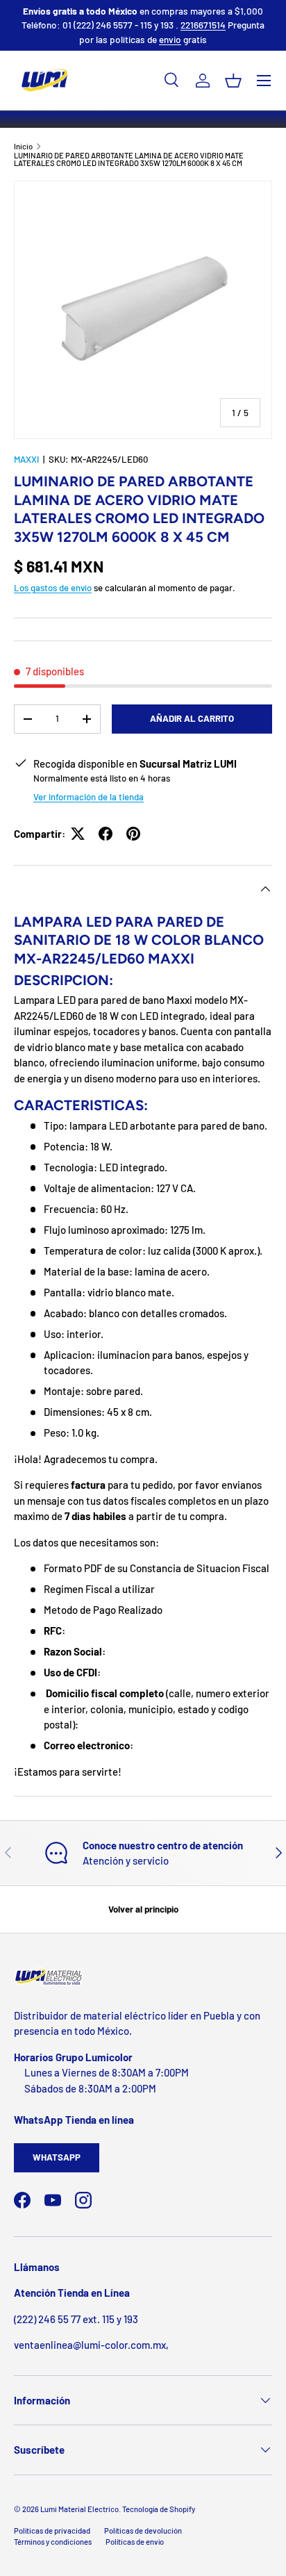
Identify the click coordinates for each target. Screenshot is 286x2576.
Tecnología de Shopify (159, 2509)
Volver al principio (143, 1909)
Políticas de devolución (143, 2530)
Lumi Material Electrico (79, 2509)
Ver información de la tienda (89, 797)
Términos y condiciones (53, 2542)
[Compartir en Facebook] (106, 834)
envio (170, 39)
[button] (233, 81)
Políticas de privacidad (52, 2530)
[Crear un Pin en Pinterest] (133, 834)
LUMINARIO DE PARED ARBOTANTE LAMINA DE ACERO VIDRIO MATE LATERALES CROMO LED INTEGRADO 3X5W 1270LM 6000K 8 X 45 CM (129, 159)
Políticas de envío (135, 2542)
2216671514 (203, 25)
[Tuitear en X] (78, 834)
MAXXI (26, 459)
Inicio (23, 146)
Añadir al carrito (192, 718)
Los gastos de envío (53, 588)
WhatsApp (57, 2157)
